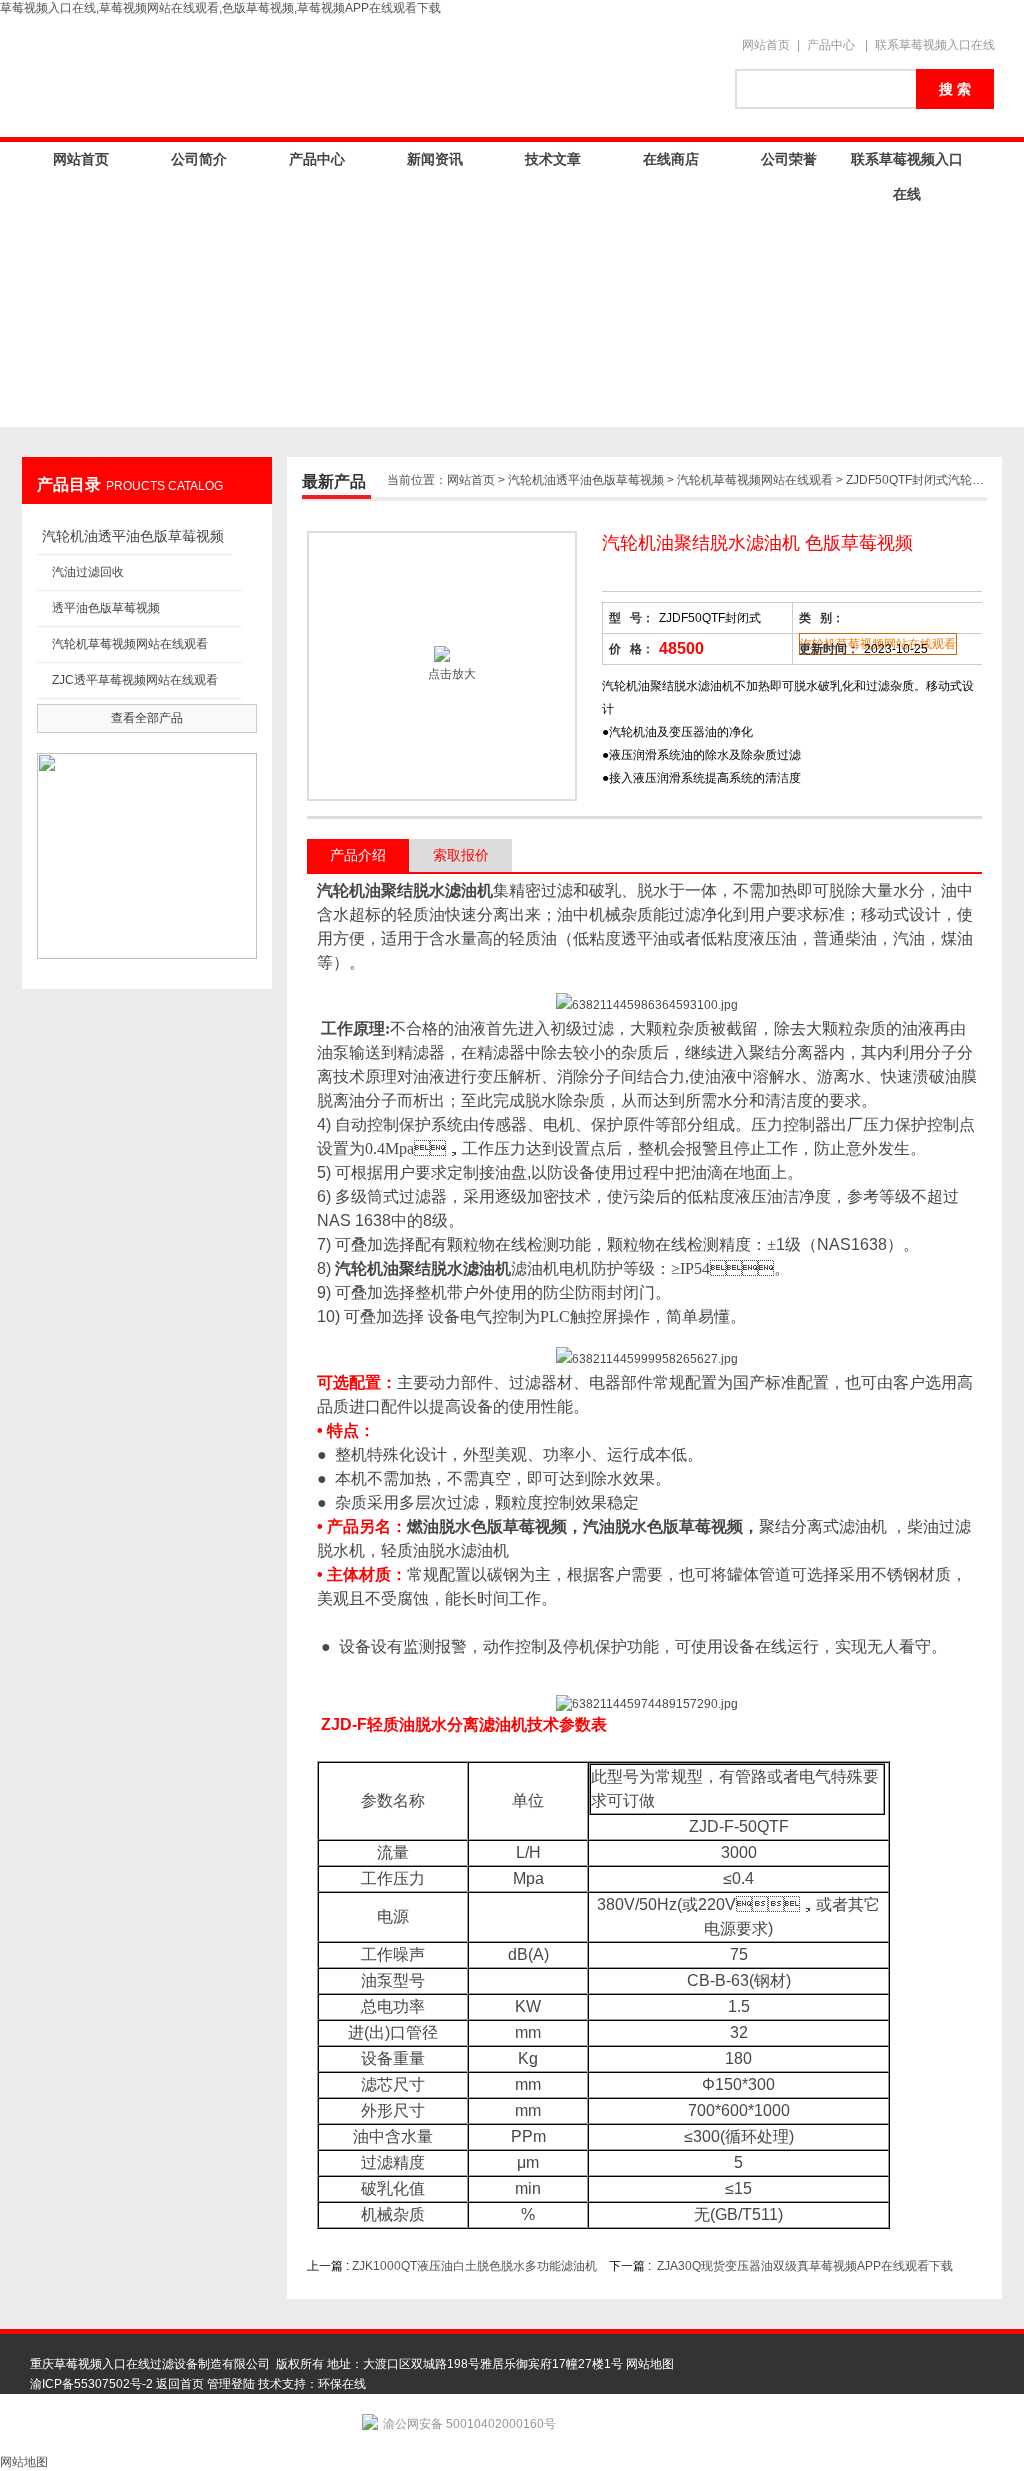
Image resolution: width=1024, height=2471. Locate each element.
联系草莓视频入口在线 (935, 45)
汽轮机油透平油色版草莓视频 (133, 536)
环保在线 (342, 2384)
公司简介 (199, 159)
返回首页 (180, 2384)
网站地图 (650, 2364)
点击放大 (450, 674)
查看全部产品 (147, 718)
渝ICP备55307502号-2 (91, 2384)
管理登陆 (231, 2384)
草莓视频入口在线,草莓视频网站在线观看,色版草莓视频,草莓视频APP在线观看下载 (220, 8)
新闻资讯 (435, 159)
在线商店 (671, 159)
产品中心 (831, 45)
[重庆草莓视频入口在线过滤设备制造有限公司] (372, 77)
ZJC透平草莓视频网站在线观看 (135, 680)
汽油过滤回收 (88, 572)
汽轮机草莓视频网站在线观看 (130, 644)
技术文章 (553, 159)
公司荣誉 (789, 159)
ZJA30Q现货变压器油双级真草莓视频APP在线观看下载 (805, 2266)
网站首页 (766, 45)
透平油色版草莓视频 (106, 608)
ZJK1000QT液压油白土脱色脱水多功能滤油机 (474, 2266)
